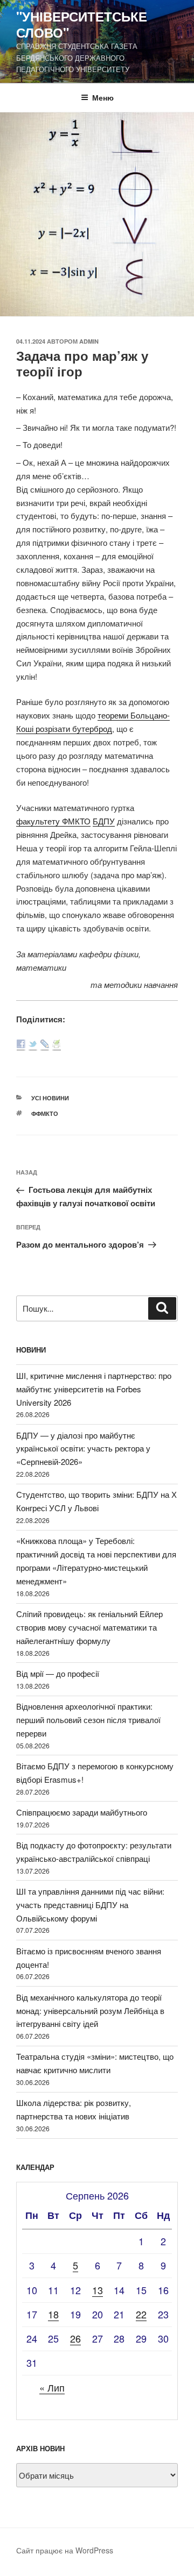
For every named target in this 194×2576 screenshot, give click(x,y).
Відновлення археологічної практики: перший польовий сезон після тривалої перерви (88, 1720)
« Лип (52, 2387)
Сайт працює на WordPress (65, 2550)
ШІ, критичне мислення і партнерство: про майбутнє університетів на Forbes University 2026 (94, 1389)
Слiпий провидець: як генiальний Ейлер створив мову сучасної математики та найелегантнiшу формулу (89, 1627)
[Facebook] (21, 1045)
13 (98, 2290)
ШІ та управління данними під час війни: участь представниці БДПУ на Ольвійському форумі (90, 1905)
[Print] (57, 1045)
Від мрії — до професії (58, 1673)
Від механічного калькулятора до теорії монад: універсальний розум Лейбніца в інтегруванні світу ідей (90, 2011)
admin (89, 341)
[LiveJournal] (45, 1045)
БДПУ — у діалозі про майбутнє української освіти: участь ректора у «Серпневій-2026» (83, 1449)
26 (75, 2338)
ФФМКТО (45, 1113)
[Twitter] (33, 1045)
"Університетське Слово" (82, 24)
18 (53, 2314)
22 (141, 2314)
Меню (103, 97)
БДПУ (104, 821)
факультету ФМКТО (53, 821)
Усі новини (50, 1098)
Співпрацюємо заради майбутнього (82, 1812)
